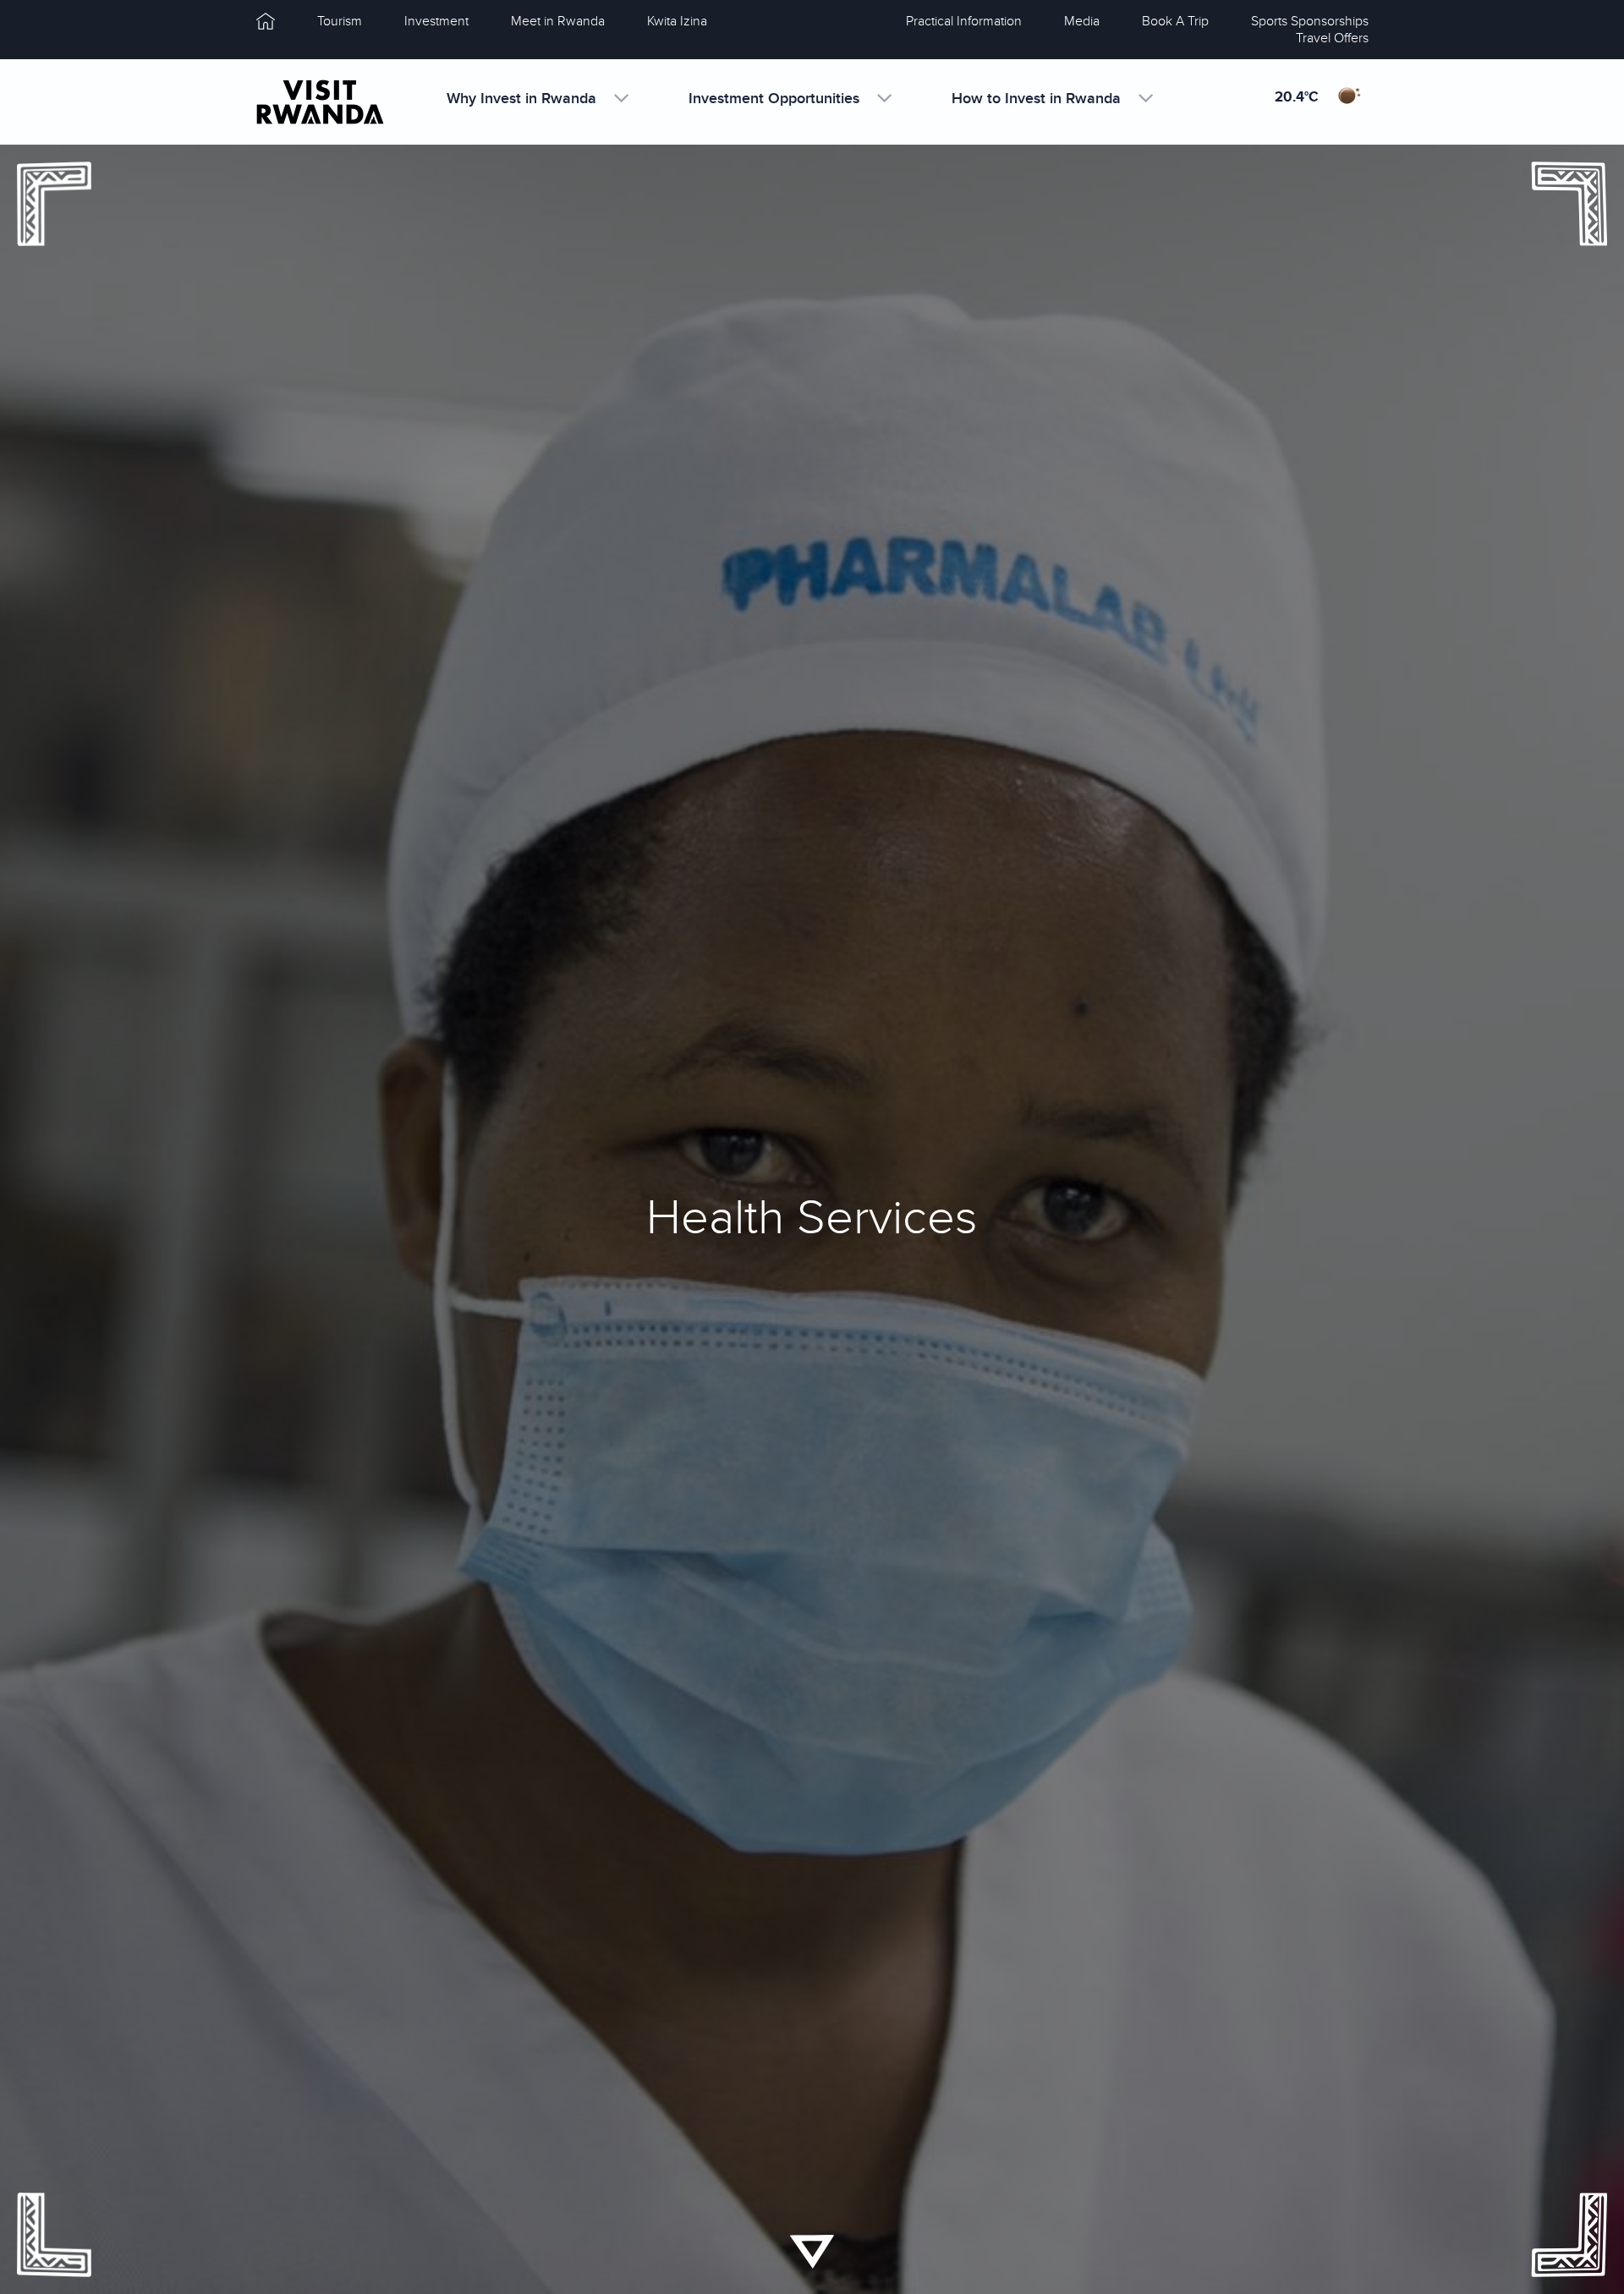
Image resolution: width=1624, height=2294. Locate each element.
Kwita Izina (677, 21)
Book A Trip (1175, 21)
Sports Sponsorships (1310, 21)
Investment (436, 21)
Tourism (340, 21)
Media (1082, 21)
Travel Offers (1332, 38)
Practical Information (964, 21)
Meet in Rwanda (558, 21)
